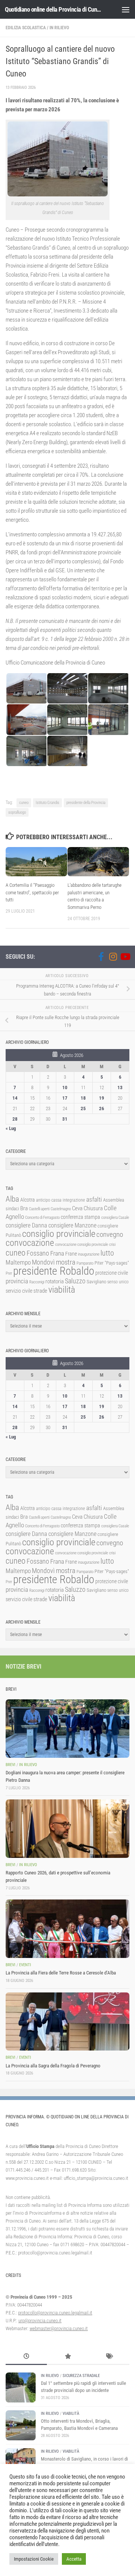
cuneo (24, 803)
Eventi (25, 1965)
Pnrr (9, 1273)
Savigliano (96, 1282)
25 (83, 1108)
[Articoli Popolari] (67, 2357)
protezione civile (112, 1273)
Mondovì (43, 1262)
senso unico (118, 1282)
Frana (57, 1253)
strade (40, 1291)
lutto (107, 1253)
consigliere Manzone (72, 1225)
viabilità (62, 1290)
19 (102, 1098)
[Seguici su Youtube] (125, 956)
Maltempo (18, 1262)
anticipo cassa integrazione (61, 1200)
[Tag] (109, 2357)
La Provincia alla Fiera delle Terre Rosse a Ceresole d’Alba (61, 1973)
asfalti (94, 1199)
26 (102, 1108)
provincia (17, 1281)
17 (65, 1098)
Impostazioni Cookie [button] (34, 2559)
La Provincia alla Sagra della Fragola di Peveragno (53, 2066)
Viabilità (71, 2414)
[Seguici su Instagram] (113, 956)
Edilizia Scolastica (26, 28)
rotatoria (55, 1281)
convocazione (30, 1243)
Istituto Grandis (47, 803)
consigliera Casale (115, 1218)
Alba (12, 1199)
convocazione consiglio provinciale (82, 1245)
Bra (24, 1208)
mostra (66, 1262)
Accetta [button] (74, 2559)
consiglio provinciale (59, 1234)
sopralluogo (17, 812)
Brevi (10, 1765)
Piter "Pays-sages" (112, 1263)
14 (15, 1098)
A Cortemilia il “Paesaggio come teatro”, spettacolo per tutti (32, 893)
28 (15, 1119)
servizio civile (19, 1291)
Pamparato (85, 1263)
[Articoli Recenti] (26, 2357)
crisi (112, 1245)
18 (83, 1098)
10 (65, 1087)
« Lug (11, 1128)
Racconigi (37, 1282)
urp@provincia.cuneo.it (40, 2321)
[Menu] (126, 9)
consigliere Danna (26, 1225)
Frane (71, 1254)
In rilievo (59, 28)
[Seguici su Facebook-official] (101, 956)
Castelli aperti (39, 1209)
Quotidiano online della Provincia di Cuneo (53, 9)
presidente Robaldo (54, 1271)
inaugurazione (89, 1254)
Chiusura (93, 1208)
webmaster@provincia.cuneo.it (59, 2328)
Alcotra (28, 1200)
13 (120, 1087)
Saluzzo (75, 1281)
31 (65, 1119)
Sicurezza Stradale (81, 2376)
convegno (110, 1234)
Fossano (38, 1253)
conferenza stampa (80, 1217)
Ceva (77, 1208)
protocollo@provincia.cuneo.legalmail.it (55, 2313)
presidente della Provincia (86, 803)
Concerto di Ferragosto (42, 1218)
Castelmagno (61, 1209)
